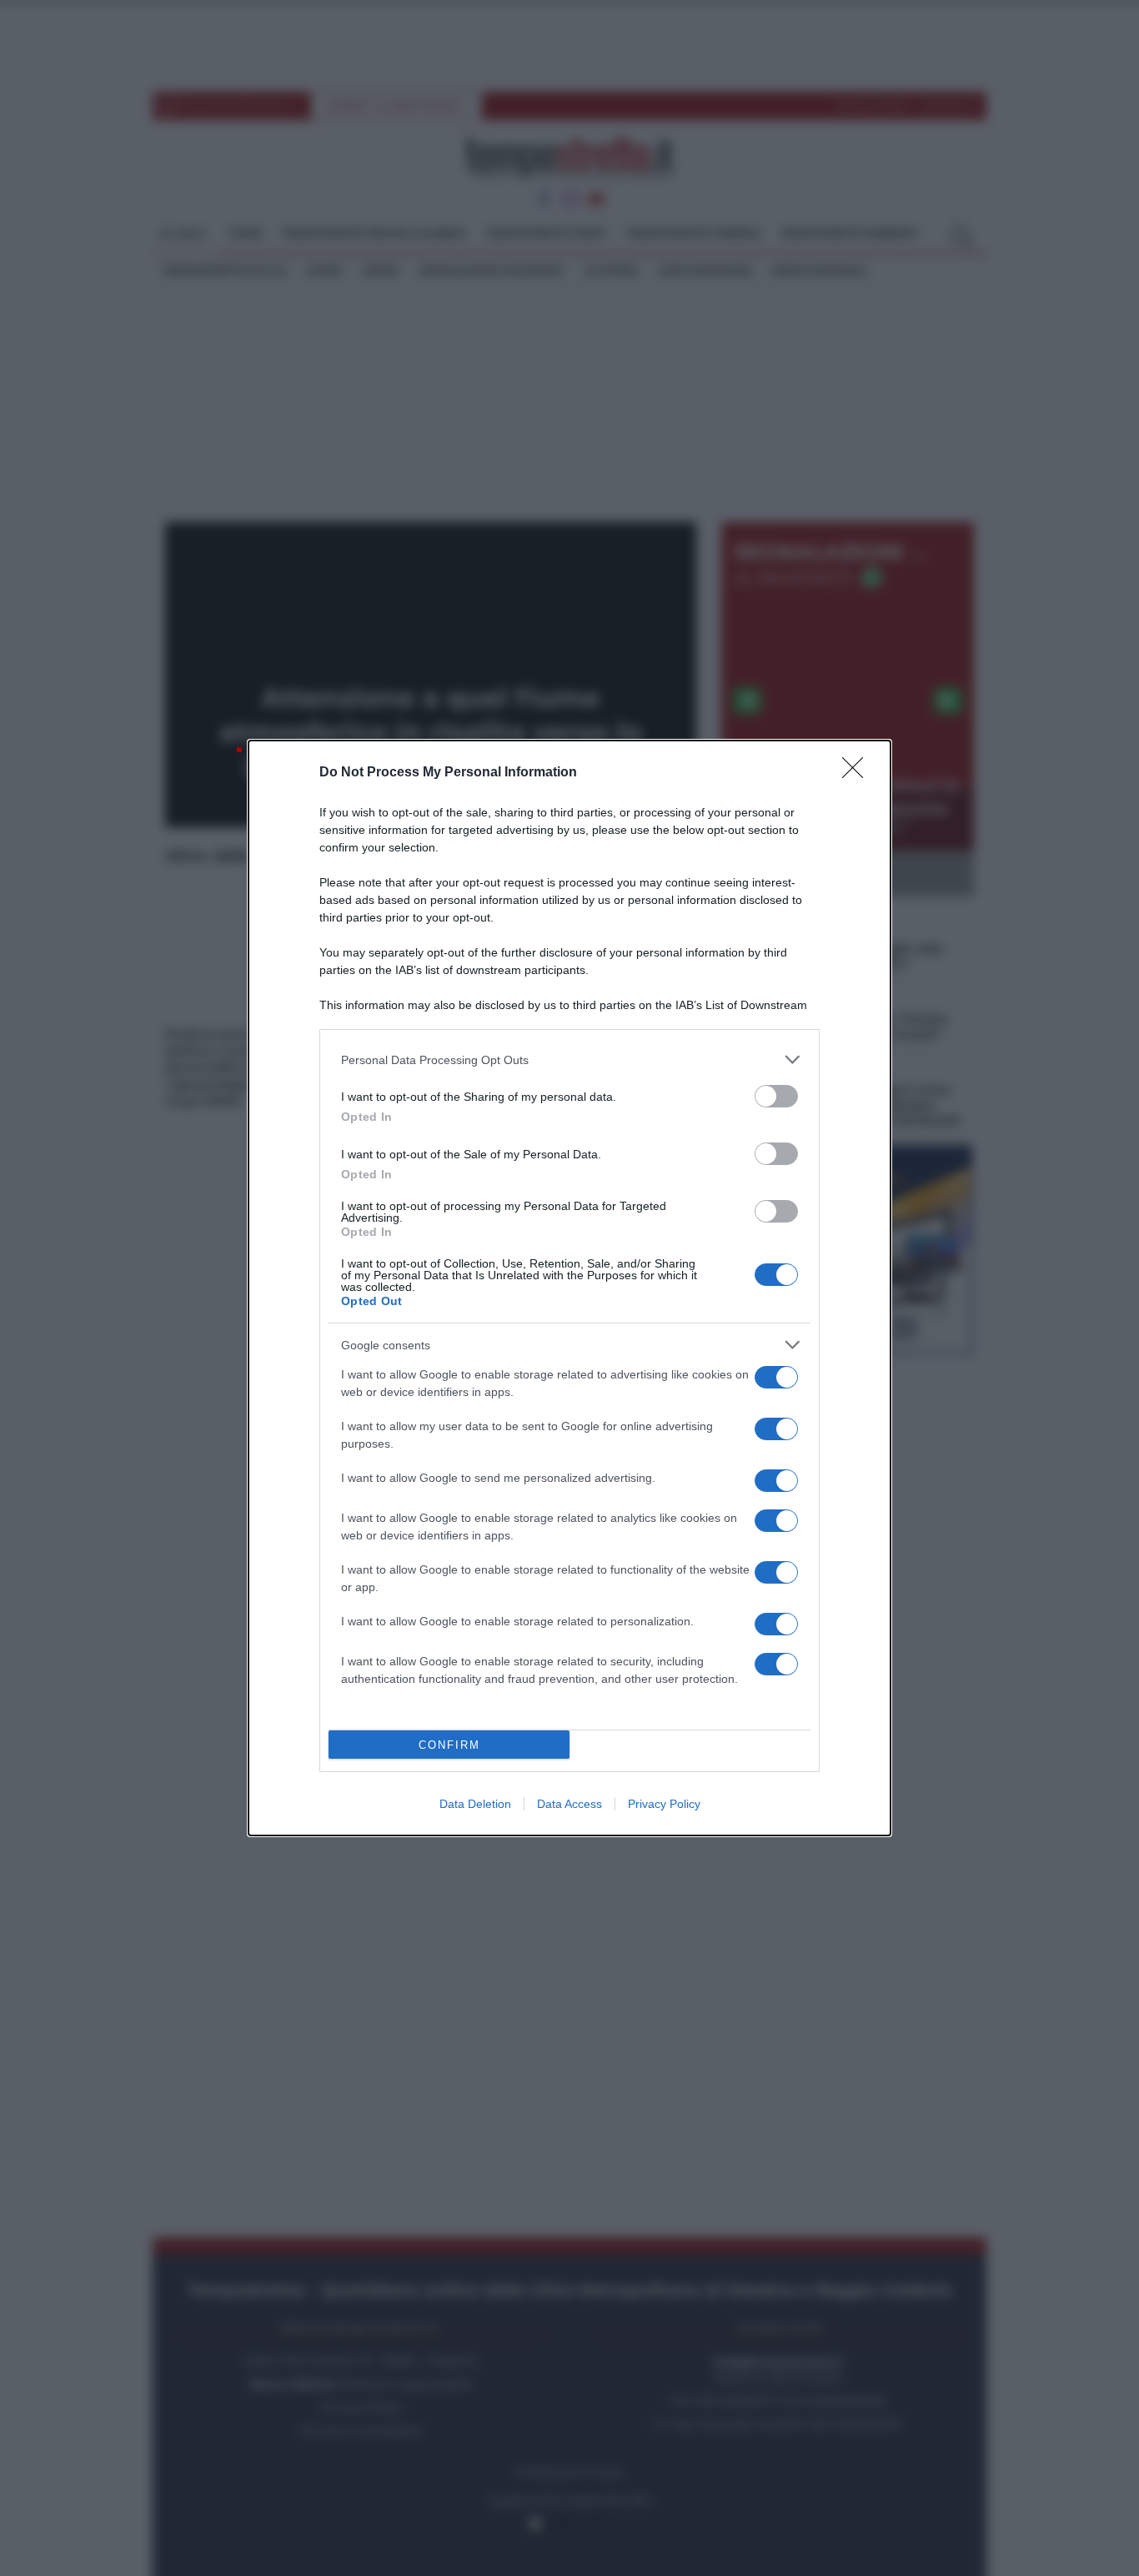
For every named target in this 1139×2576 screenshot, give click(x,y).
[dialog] (569, 1288)
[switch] (776, 1096)
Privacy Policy (664, 1804)
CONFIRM (449, 1745)
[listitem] (569, 1060)
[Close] (858, 773)
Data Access (569, 1804)
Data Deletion (475, 1804)
